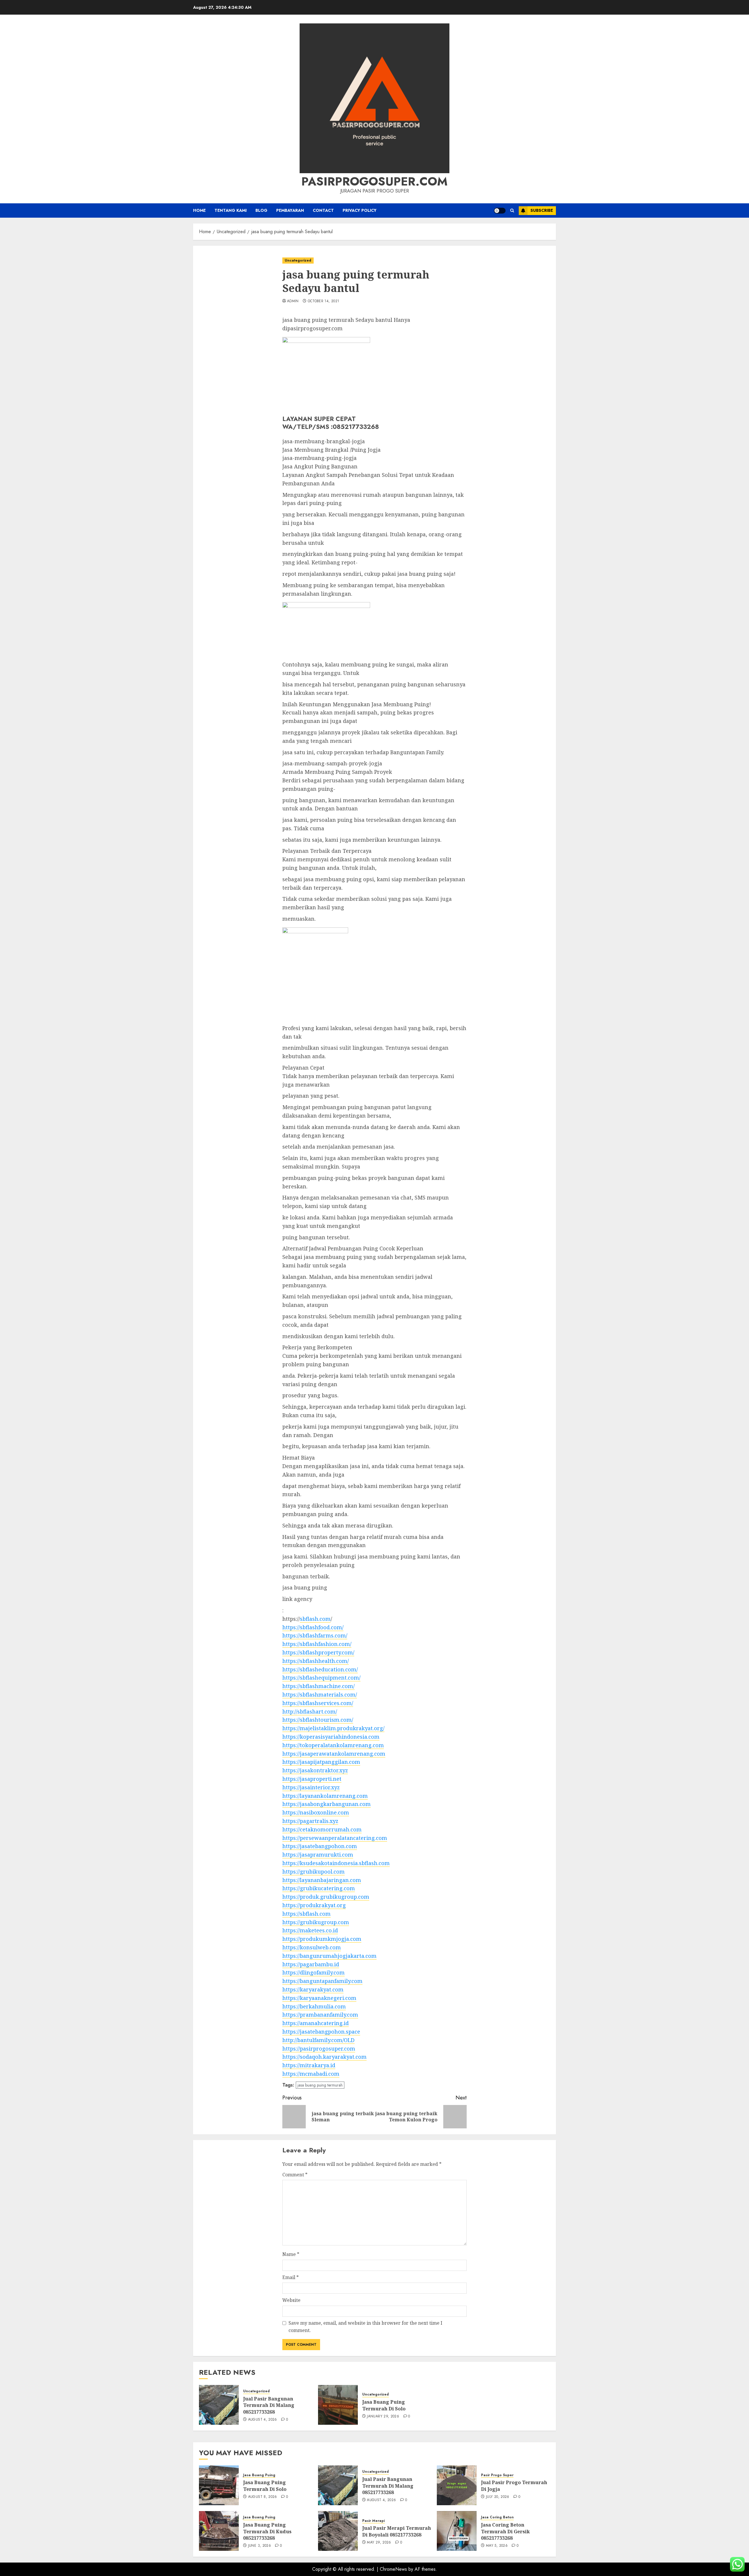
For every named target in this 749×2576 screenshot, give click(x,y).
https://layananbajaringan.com (322, 1880)
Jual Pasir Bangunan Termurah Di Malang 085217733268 (269, 2405)
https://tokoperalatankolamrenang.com (333, 1745)
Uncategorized (298, 260)
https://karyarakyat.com (313, 1989)
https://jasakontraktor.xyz (315, 1770)
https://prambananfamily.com (320, 2015)
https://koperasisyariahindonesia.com (331, 1737)
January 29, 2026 (383, 2417)
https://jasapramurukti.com (318, 1855)
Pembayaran (290, 210)
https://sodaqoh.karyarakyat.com (324, 2057)
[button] (512, 210)
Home (199, 210)
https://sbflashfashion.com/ (317, 1644)
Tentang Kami (231, 210)
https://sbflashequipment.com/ (321, 1678)
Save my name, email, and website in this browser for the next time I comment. (365, 2327)
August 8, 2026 (263, 2497)
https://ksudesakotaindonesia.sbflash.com (336, 1863)
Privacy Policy (360, 210)
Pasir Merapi (373, 2521)
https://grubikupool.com (313, 1872)
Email (291, 2277)
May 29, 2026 (379, 2543)
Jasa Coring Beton (497, 2517)
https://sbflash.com (306, 1914)
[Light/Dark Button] (500, 211)
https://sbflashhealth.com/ (316, 1661)
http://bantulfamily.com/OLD (318, 2040)
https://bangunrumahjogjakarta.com (329, 1956)
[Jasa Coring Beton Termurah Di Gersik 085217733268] (457, 2531)
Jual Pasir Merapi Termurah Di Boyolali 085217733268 (397, 2531)
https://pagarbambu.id (311, 1964)
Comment (295, 2175)
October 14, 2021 (324, 301)
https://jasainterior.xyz (311, 1787)
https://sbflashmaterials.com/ (320, 1695)
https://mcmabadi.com (311, 2074)
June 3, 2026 (260, 2546)
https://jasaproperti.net (312, 1779)
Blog (261, 210)
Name (291, 2254)
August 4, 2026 (263, 2420)
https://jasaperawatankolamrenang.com (334, 1754)
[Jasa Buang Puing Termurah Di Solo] (338, 2405)
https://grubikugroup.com (316, 1922)
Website (291, 2300)
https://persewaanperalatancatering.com (335, 1838)
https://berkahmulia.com (314, 2006)
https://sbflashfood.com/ (313, 1627)
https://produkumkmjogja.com (322, 1939)
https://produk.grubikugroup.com (326, 1897)
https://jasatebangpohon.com (320, 1846)
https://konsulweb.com (312, 1947)
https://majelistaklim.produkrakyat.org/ (333, 1728)
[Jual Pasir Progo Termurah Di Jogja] (457, 2485)
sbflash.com (315, 1619)
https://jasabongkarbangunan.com (327, 1804)
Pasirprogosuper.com (374, 181)
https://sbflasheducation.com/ (320, 1669)
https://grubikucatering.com (319, 1888)
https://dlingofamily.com (313, 1972)
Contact (323, 210)
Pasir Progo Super (497, 2475)
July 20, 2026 (498, 2497)
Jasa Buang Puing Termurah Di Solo (384, 2405)
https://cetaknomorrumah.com (322, 1829)
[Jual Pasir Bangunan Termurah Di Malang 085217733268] (219, 2405)
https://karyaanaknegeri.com (319, 1998)
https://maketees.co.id (310, 1930)
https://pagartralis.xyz (310, 1821)
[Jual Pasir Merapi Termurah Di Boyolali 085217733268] (338, 2531)
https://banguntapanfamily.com (322, 1981)
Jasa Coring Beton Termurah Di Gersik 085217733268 (505, 2531)
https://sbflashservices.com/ (318, 1703)
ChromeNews (393, 2569)
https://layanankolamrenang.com (325, 1796)
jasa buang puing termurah (320, 2085)
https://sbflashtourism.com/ (318, 1720)
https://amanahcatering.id (316, 2023)
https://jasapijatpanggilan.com (321, 1762)
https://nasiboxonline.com (316, 1812)
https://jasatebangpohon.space (321, 2032)
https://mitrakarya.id (309, 2065)
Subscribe (542, 210)
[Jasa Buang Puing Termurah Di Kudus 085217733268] (219, 2531)
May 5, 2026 (497, 2546)
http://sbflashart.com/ (310, 1711)
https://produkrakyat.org (314, 1905)
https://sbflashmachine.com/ (318, 1686)
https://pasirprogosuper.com (319, 2049)
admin (293, 301)
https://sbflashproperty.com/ (318, 1652)
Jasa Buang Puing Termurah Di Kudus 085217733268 (267, 2531)
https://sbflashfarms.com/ (315, 1635)
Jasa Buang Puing (259, 2475)
